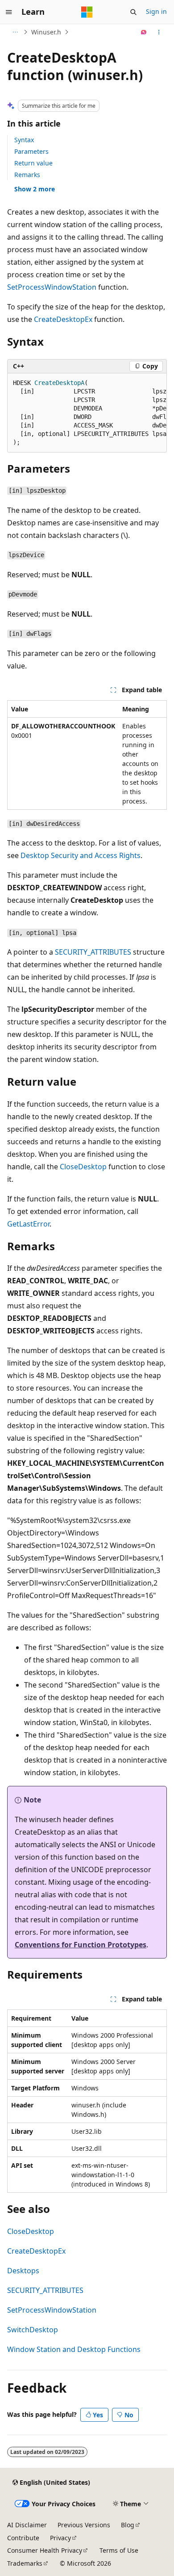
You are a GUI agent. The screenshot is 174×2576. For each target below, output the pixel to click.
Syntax (24, 140)
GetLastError (28, 1224)
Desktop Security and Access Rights (81, 855)
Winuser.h (46, 32)
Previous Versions (84, 2525)
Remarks (27, 175)
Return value (33, 163)
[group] (87, 413)
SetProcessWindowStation (52, 287)
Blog (128, 2525)
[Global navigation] (9, 12)
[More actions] (159, 32)
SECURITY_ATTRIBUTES (93, 952)
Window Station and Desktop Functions (74, 2349)
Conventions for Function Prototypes (81, 1945)
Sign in (156, 11)
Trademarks (25, 2563)
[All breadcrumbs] (15, 32)
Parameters (31, 151)
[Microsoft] (87, 12)
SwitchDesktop (33, 2330)
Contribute (23, 2538)
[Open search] (133, 12)
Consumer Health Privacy (45, 2550)
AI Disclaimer (27, 2525)
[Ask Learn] (144, 32)
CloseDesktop (83, 1167)
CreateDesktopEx (63, 319)
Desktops (23, 2271)
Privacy (60, 2538)
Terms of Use (119, 2550)
